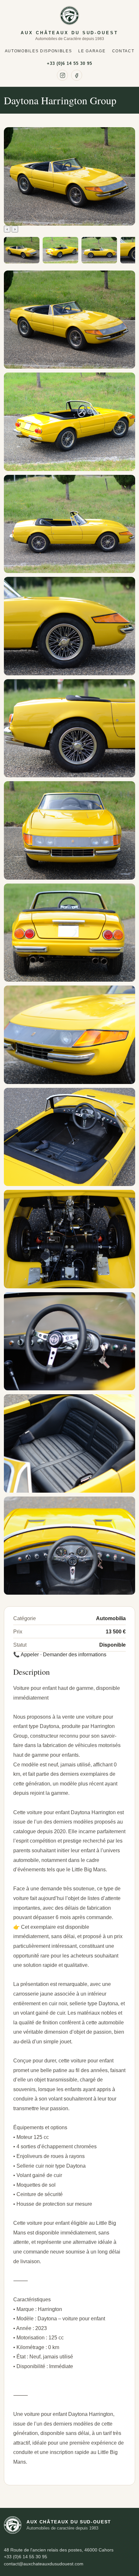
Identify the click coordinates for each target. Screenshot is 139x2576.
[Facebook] (77, 75)
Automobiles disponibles (38, 51)
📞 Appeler (26, 1655)
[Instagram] (62, 75)
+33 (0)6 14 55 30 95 (70, 63)
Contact (123, 51)
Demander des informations (75, 1655)
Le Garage (92, 51)
